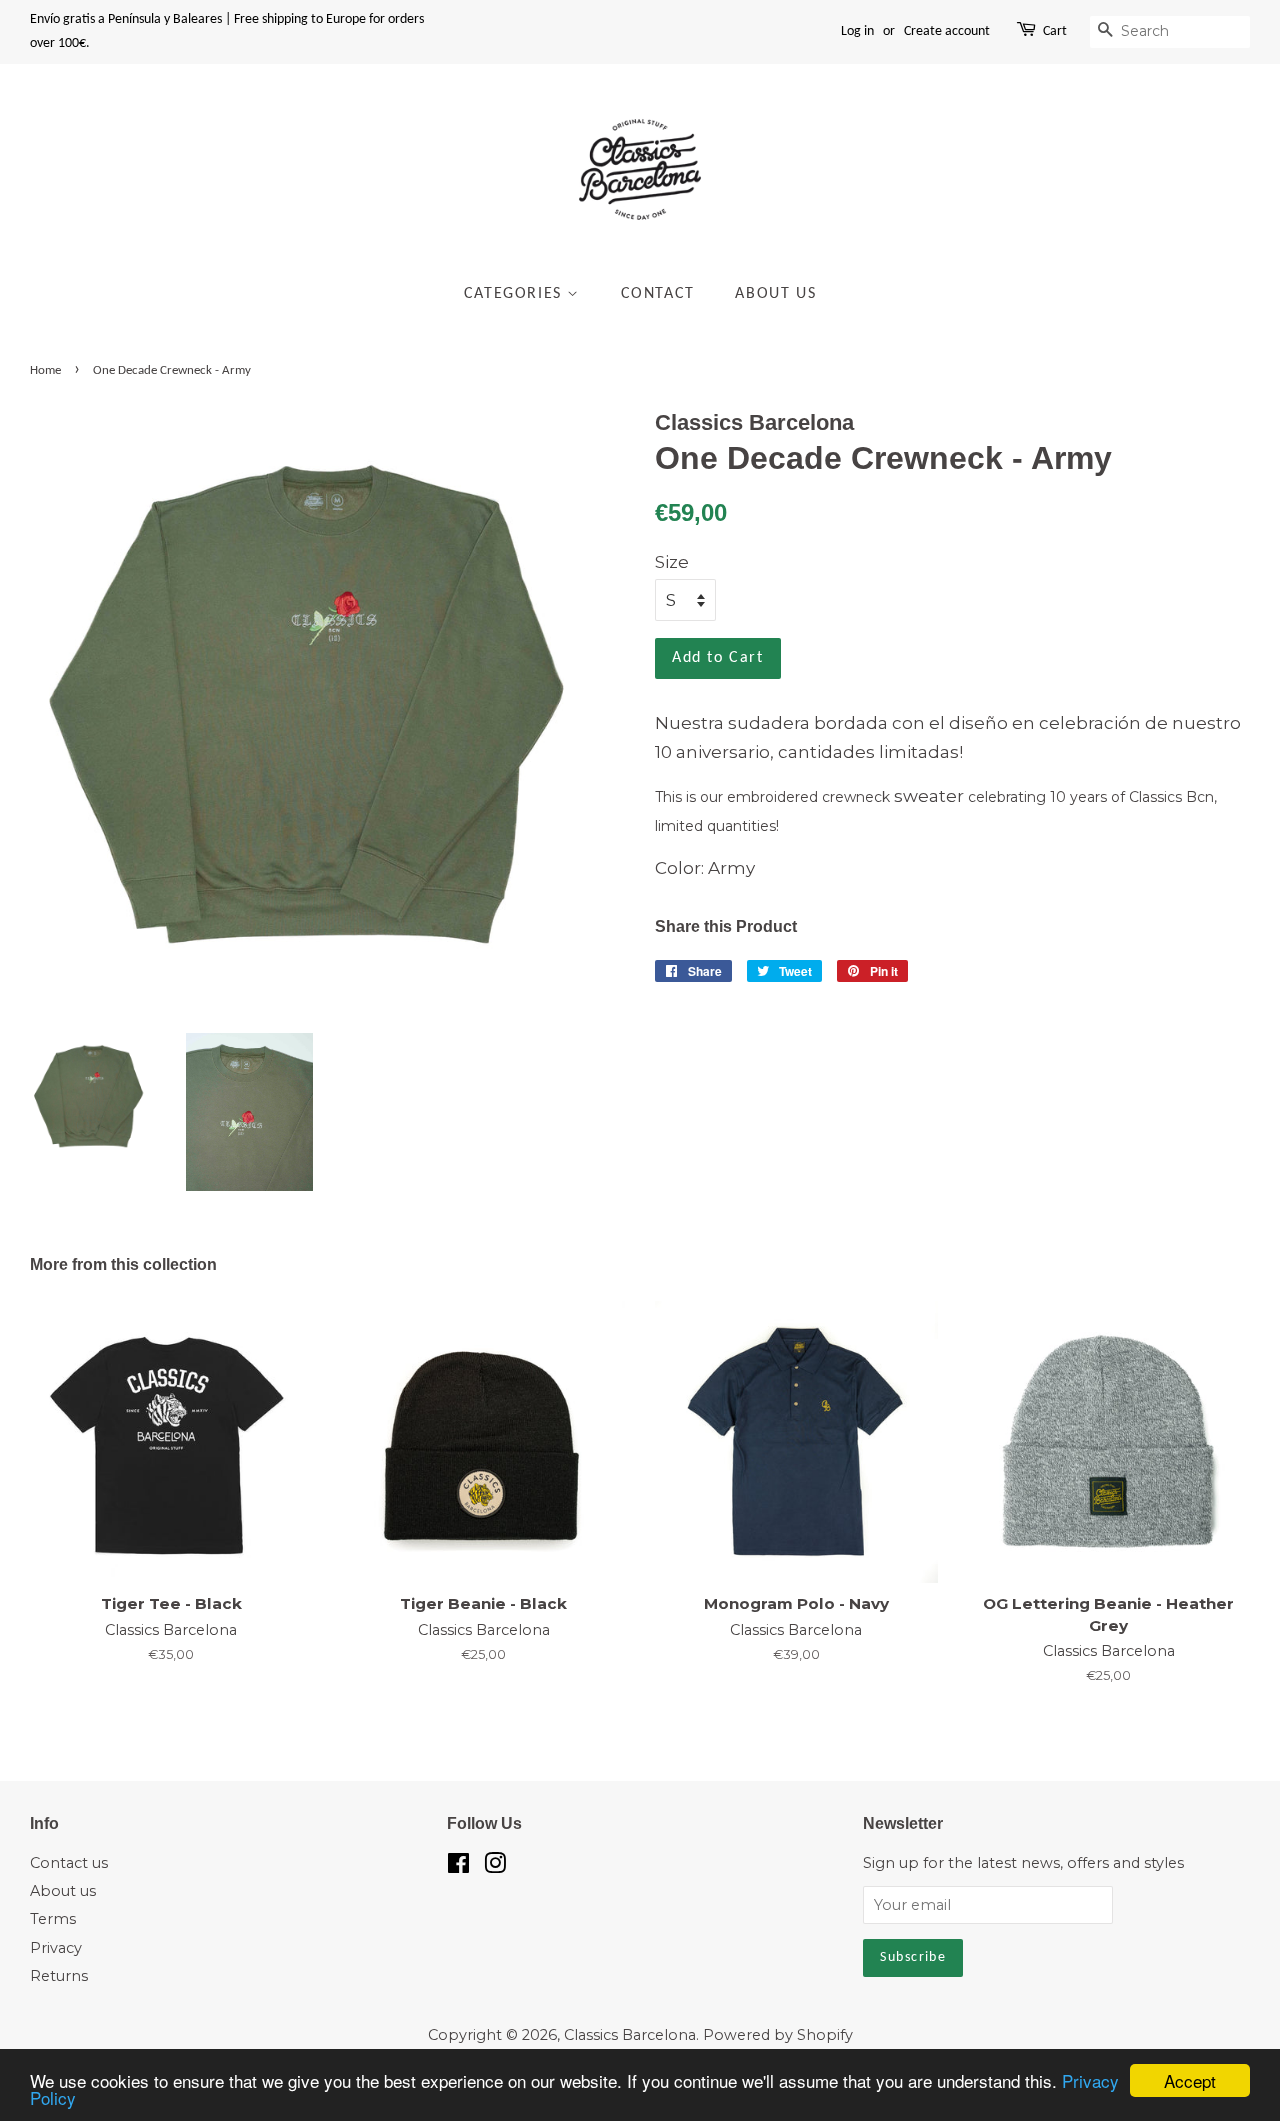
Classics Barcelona (630, 2035)
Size (672, 562)
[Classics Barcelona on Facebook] (458, 1867)
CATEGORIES (516, 294)
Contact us (69, 1863)
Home (45, 370)
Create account (947, 31)
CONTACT (658, 294)
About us (63, 1891)
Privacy (56, 1948)
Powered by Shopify (778, 2035)
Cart (1055, 31)
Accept (1190, 2080)
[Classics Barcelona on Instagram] (495, 1867)
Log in (857, 31)
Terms (53, 1919)
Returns (59, 1976)
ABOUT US (775, 294)
